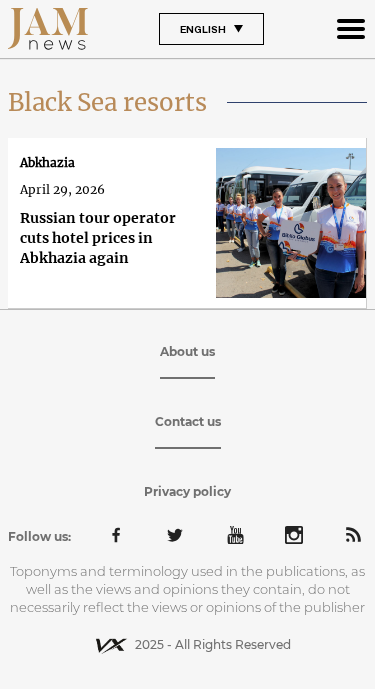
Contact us (188, 421)
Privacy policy (187, 491)
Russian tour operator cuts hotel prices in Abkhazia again (98, 238)
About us (187, 351)
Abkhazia (47, 162)
